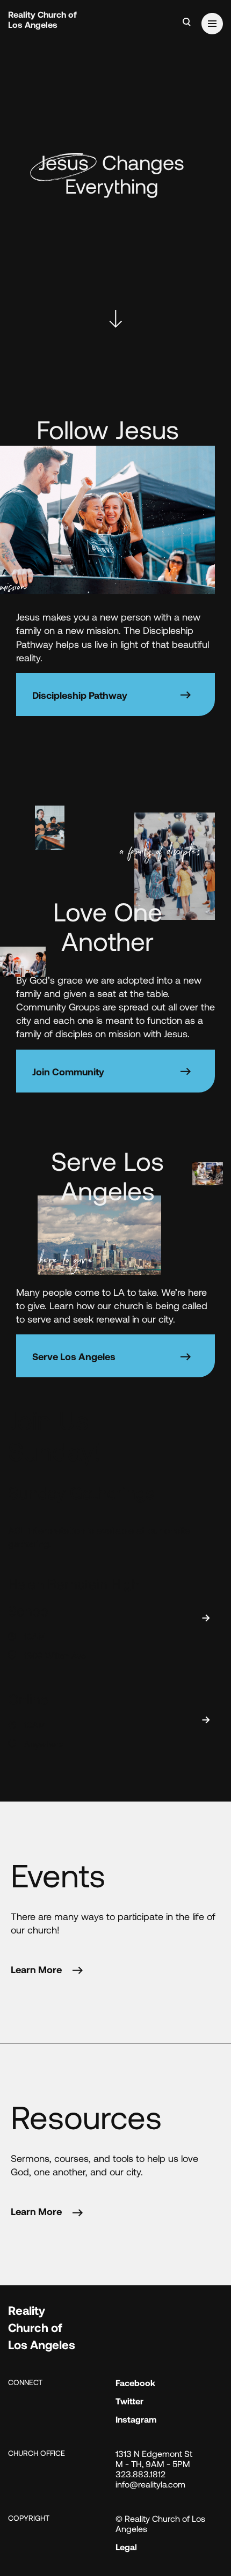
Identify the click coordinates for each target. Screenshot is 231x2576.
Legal (126, 2547)
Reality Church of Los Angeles (42, 19)
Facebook (135, 2383)
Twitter (129, 2401)
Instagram (136, 2419)
